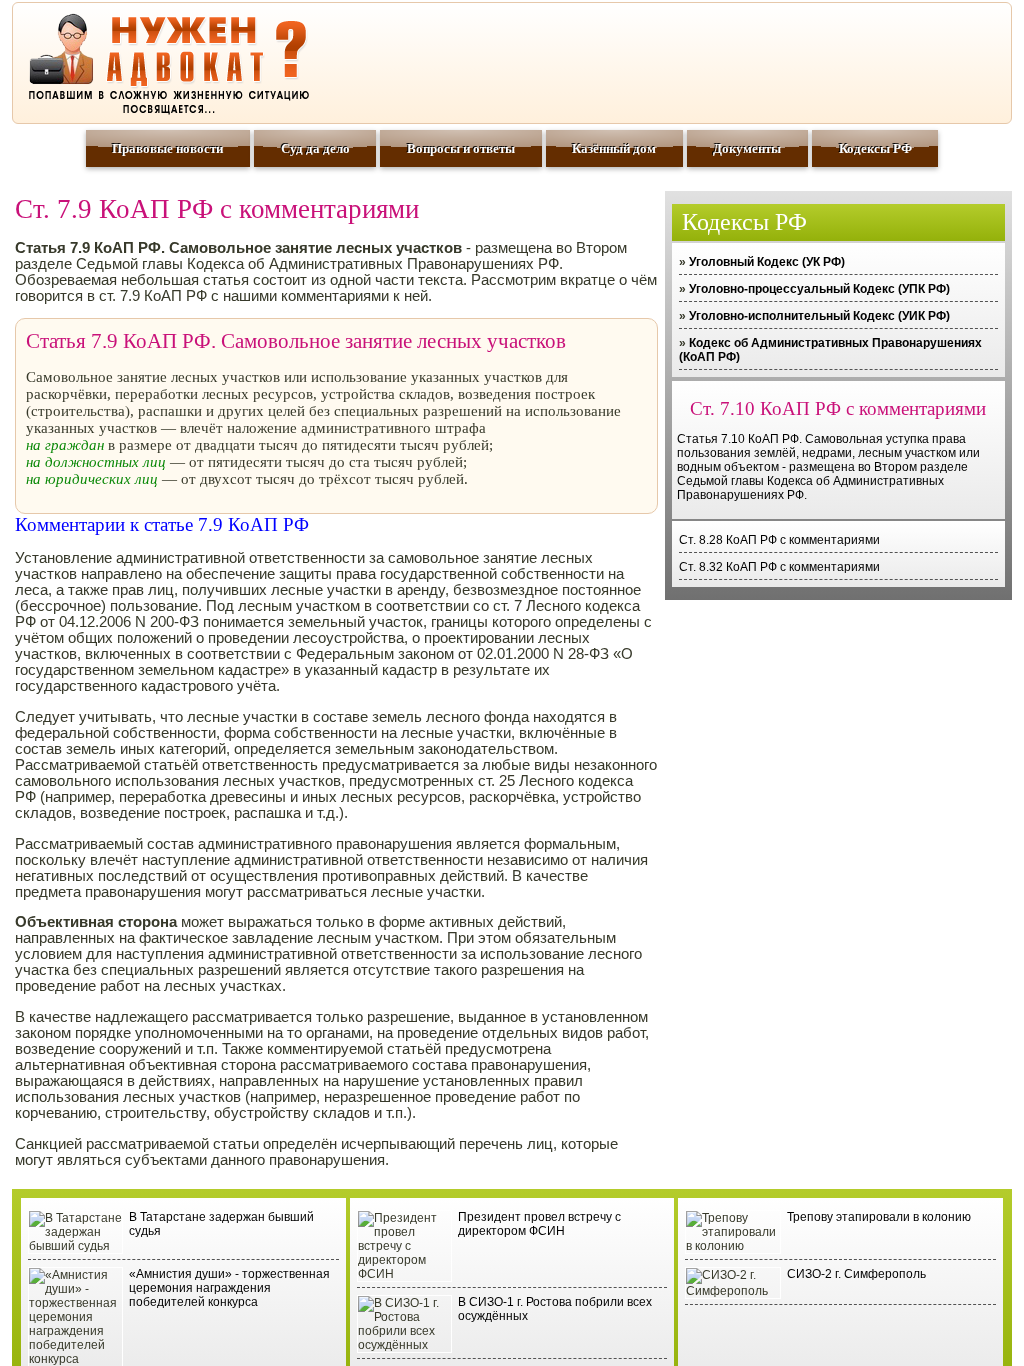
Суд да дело (315, 148)
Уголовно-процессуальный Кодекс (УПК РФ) (819, 289)
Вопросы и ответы (461, 148)
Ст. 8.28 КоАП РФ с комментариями (779, 540)
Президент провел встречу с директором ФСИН (539, 1224)
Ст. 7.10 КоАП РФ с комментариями (838, 408)
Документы (747, 148)
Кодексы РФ (875, 148)
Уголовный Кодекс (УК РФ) (767, 262)
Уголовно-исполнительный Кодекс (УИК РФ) (819, 316)
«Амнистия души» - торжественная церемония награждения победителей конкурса (229, 1288)
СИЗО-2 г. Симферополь (856, 1274)
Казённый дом (614, 148)
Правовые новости (167, 148)
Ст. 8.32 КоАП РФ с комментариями (779, 567)
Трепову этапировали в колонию (879, 1217)
